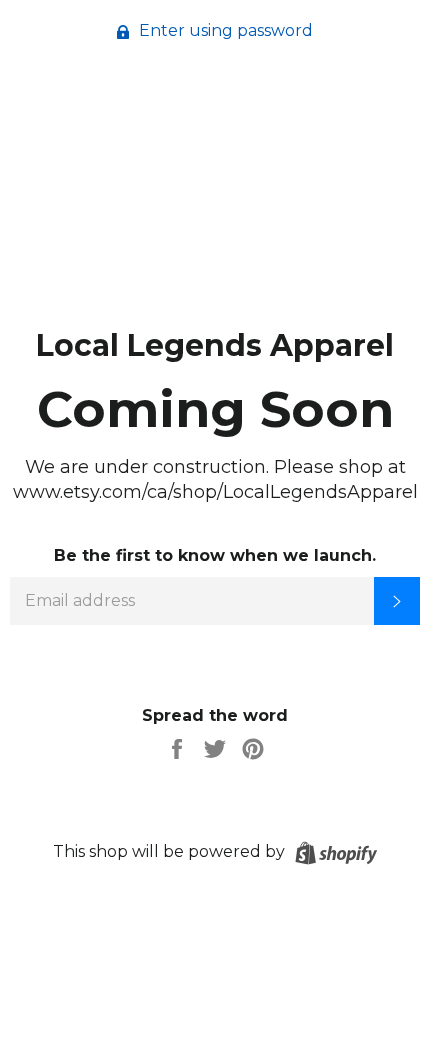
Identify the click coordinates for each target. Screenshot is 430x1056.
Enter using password (224, 30)
